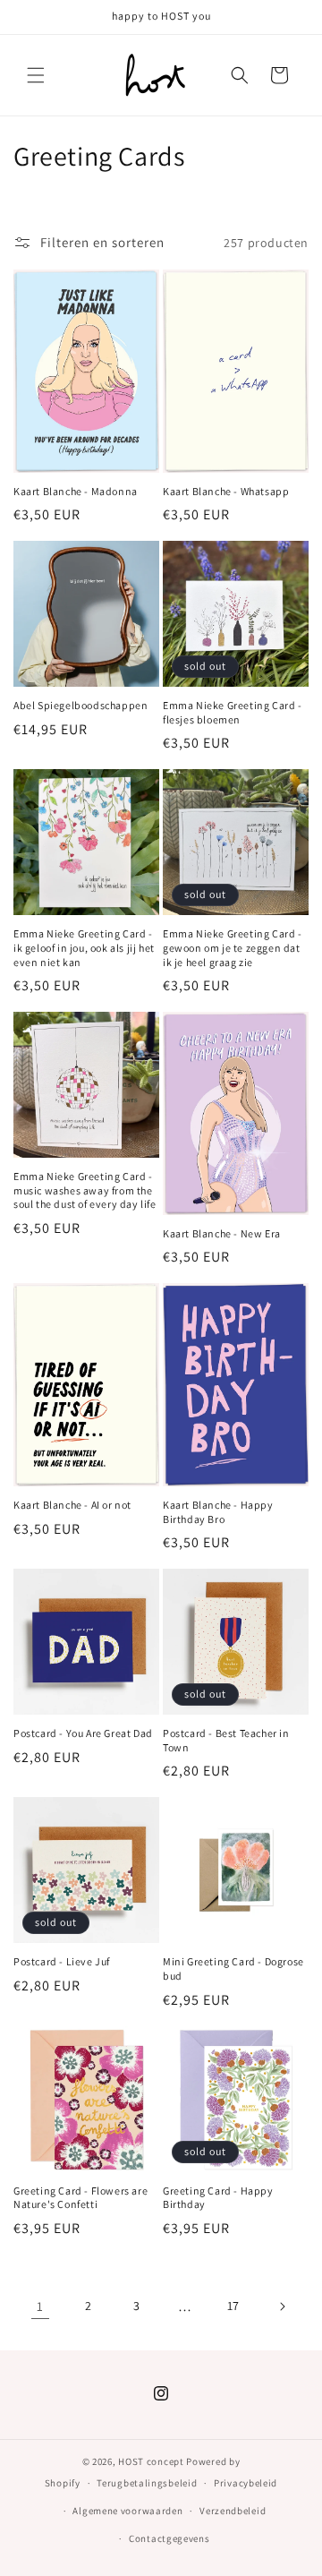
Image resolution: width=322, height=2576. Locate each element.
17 (233, 2306)
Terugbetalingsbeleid (147, 2483)
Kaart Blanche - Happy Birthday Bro (218, 1512)
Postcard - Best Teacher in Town (226, 1740)
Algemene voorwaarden (127, 2511)
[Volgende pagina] (282, 2306)
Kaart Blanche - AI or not (72, 1505)
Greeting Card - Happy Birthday (218, 2198)
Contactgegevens (169, 2538)
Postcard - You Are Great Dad (83, 1733)
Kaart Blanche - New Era (222, 1233)
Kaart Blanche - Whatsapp (226, 491)
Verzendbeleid (233, 2511)
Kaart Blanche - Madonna (76, 491)
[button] (36, 75)
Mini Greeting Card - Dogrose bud (233, 1968)
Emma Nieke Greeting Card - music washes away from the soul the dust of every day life (85, 1190)
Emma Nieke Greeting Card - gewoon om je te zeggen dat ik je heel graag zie (233, 947)
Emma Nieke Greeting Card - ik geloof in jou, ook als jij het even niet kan (84, 947)
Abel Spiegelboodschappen (80, 705)
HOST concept (151, 2461)
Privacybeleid (246, 2483)
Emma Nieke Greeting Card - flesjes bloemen (233, 712)
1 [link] (40, 2306)
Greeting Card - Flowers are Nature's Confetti (80, 2198)
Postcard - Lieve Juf (62, 1961)
